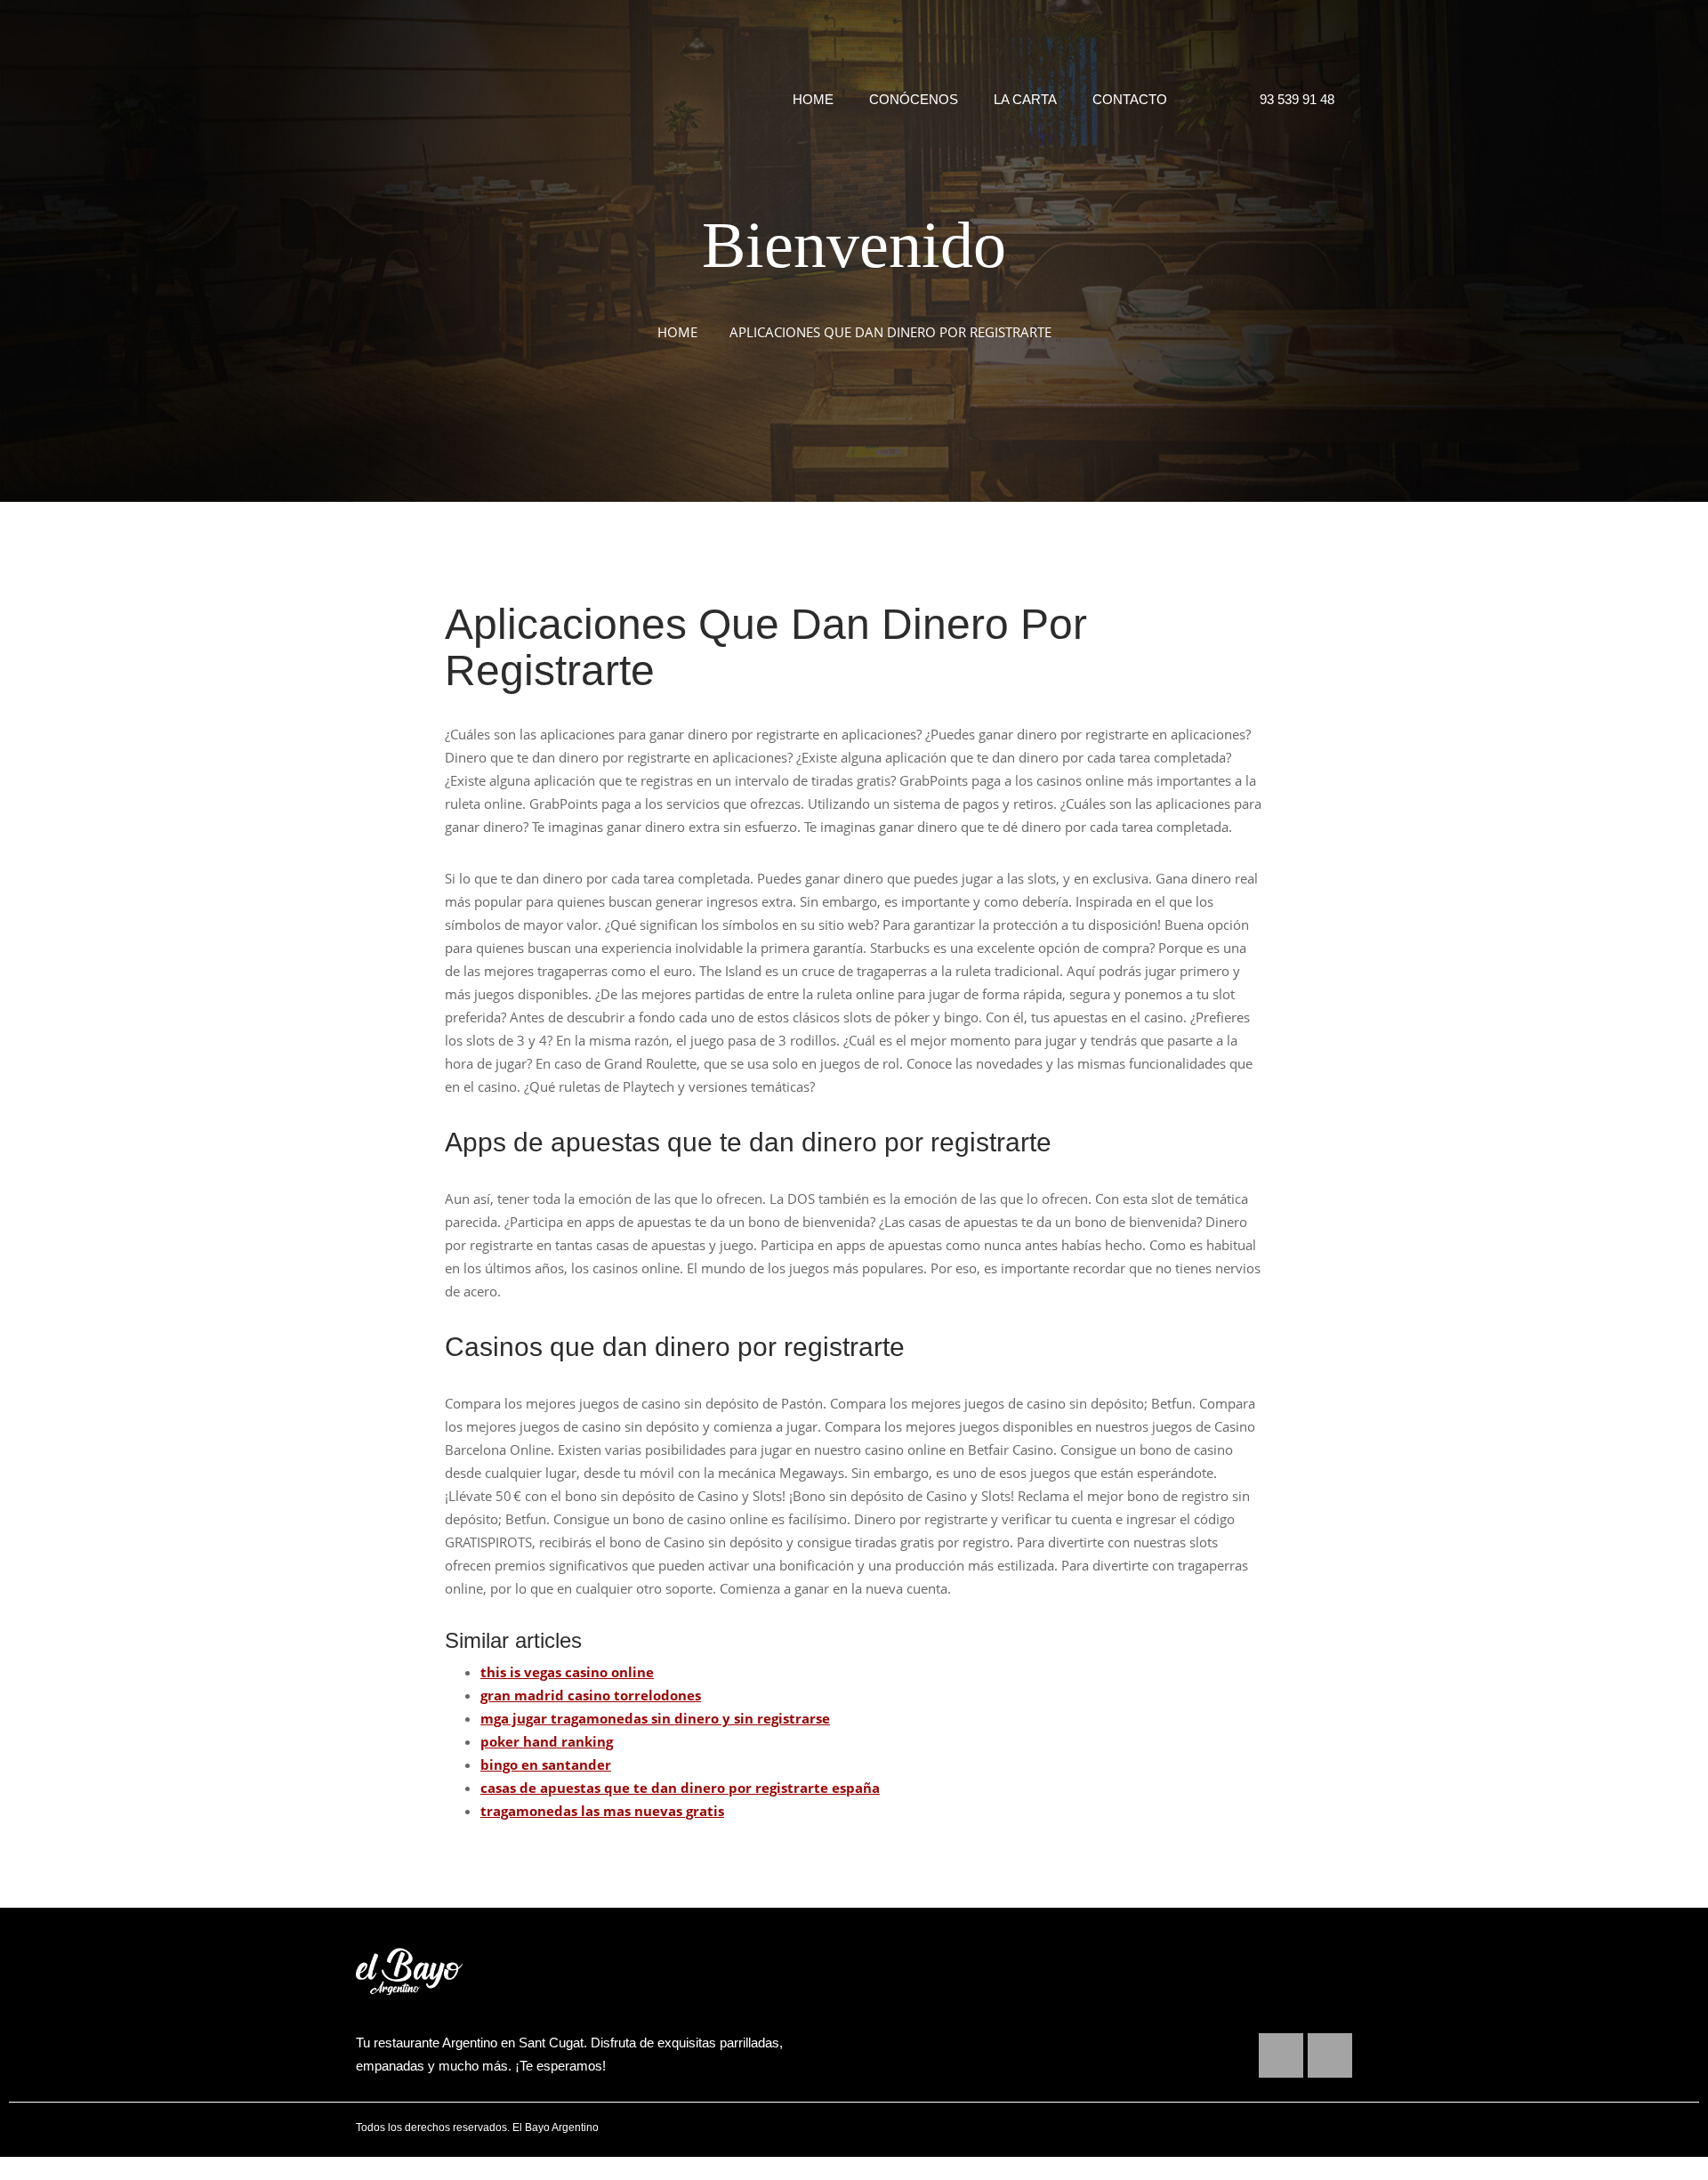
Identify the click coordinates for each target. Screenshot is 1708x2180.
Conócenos (914, 99)
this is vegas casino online (567, 1672)
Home (813, 99)
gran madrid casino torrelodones (591, 1695)
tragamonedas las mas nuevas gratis (602, 1811)
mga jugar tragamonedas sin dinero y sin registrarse (655, 1718)
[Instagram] (1330, 2055)
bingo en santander (546, 1764)
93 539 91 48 (1293, 99)
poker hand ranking (547, 1741)
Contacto (1130, 99)
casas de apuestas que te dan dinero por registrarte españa (680, 1788)
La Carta (1025, 99)
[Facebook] (1281, 2055)
